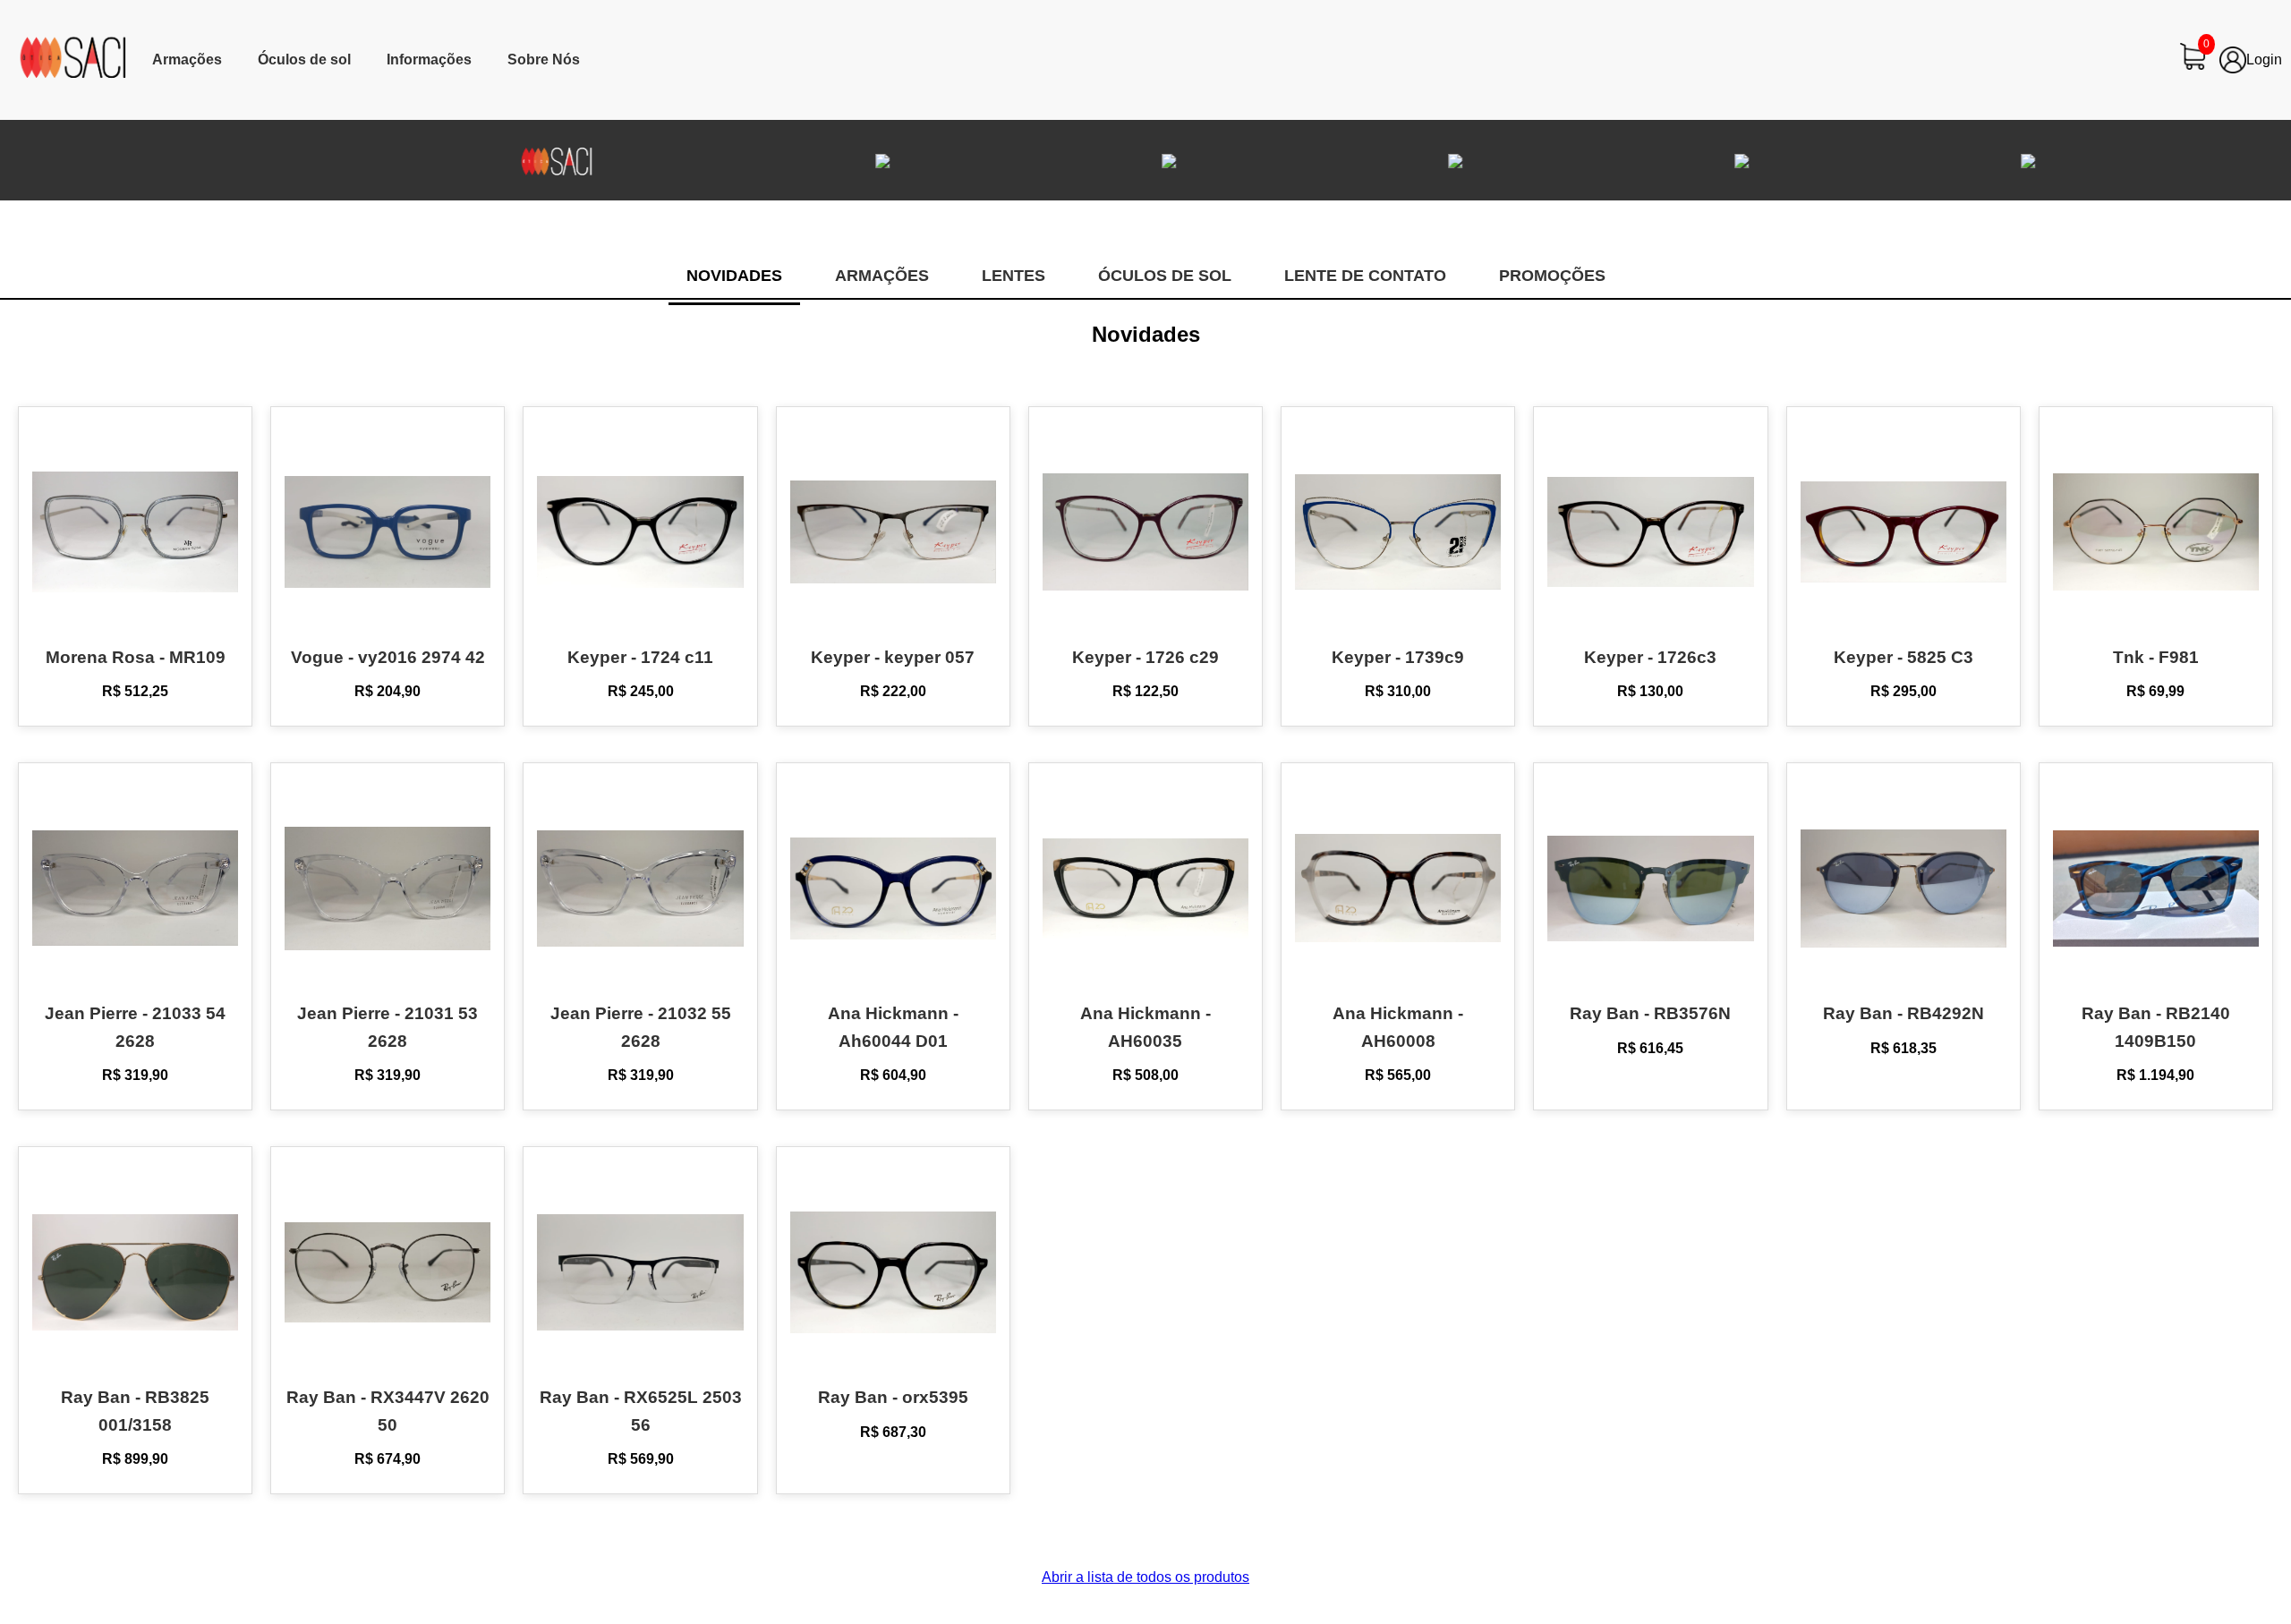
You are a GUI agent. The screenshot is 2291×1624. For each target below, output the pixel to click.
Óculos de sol (304, 60)
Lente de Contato (1365, 276)
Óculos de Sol (1165, 276)
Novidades (734, 276)
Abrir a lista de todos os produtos (1145, 1577)
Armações (187, 60)
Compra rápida (135, 618)
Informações (429, 60)
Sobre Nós (544, 60)
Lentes (1013, 276)
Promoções (1552, 276)
